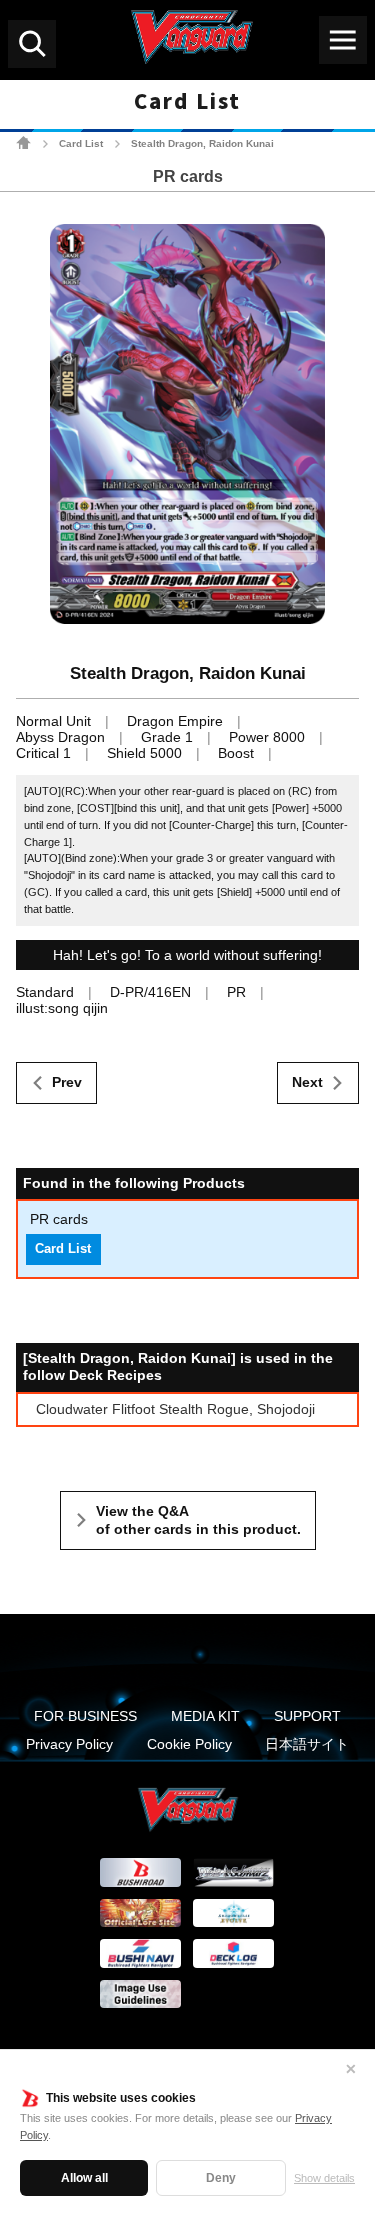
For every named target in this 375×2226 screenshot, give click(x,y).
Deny (221, 2178)
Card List (81, 143)
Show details (324, 2178)
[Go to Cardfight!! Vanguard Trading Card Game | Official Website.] (23, 142)
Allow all (84, 2178)
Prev (67, 1082)
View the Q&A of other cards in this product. (198, 1520)
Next (307, 1082)
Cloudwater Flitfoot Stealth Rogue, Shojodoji (175, 1409)
